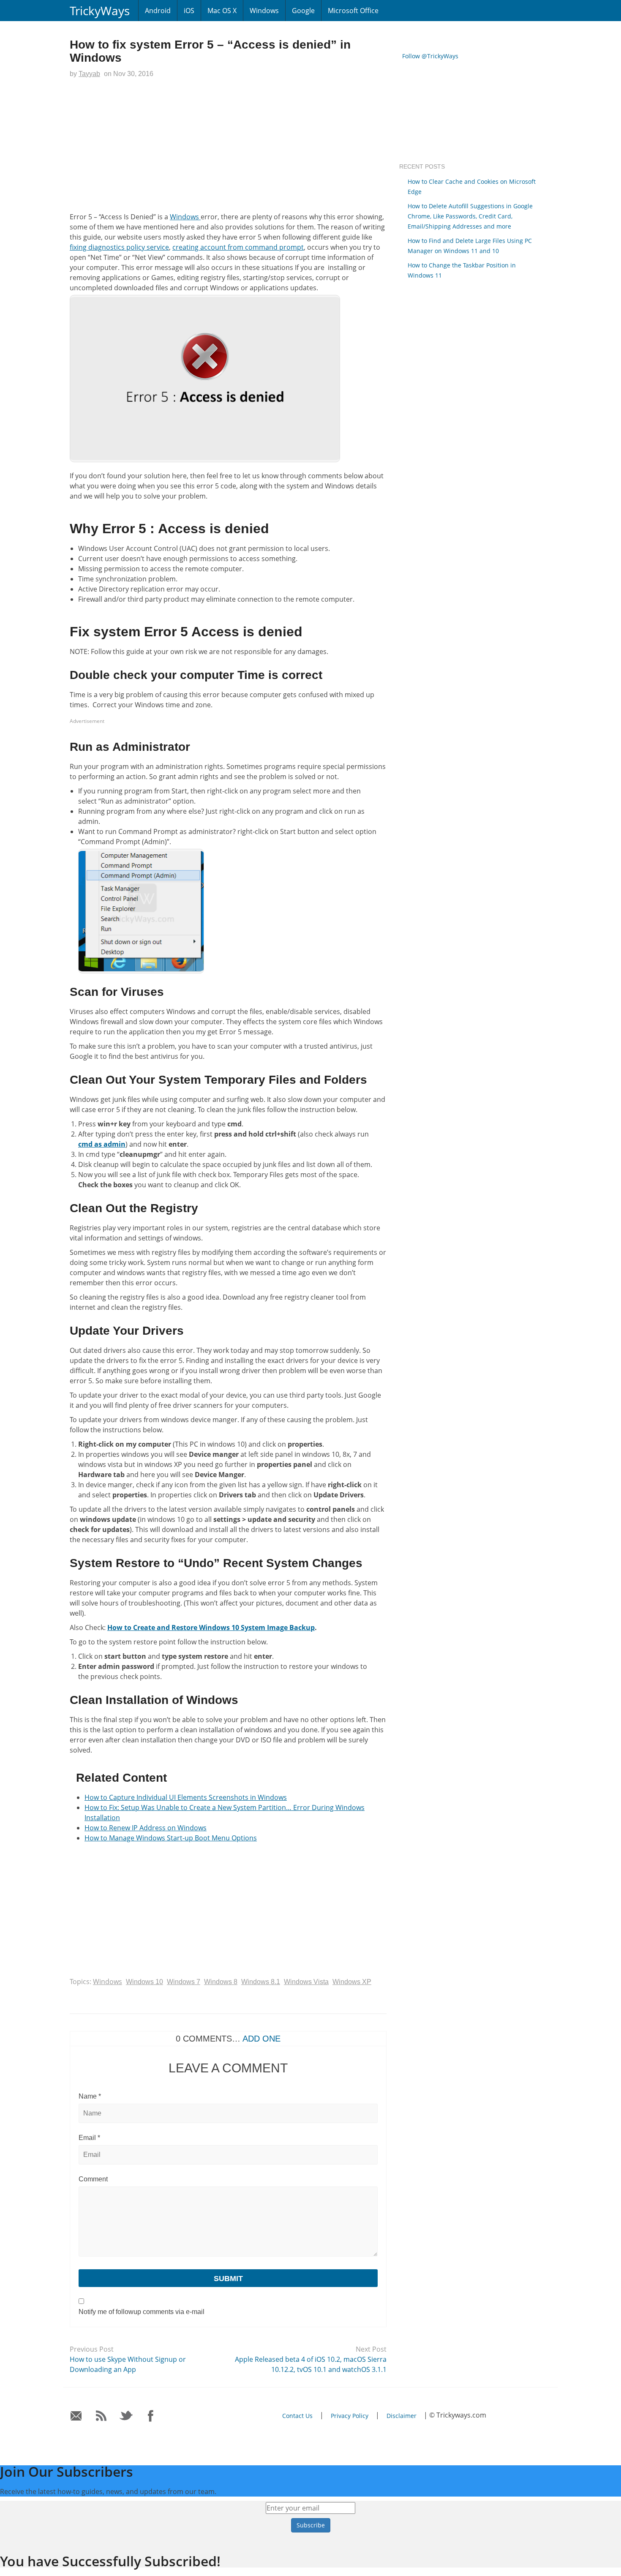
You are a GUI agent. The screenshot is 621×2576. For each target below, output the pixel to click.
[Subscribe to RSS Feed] (101, 2416)
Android (158, 11)
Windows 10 (144, 1982)
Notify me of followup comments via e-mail (142, 2312)
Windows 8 (221, 1982)
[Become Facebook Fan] (151, 2416)
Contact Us (297, 2416)
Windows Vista (306, 1982)
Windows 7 (184, 1982)
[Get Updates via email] (76, 2416)
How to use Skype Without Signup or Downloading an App (128, 2364)
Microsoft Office (353, 11)
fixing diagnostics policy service (119, 247)
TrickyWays (100, 11)
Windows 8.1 (261, 1982)
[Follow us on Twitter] (126, 2416)
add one (261, 2039)
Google (303, 11)
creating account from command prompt (238, 247)
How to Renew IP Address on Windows (146, 1828)
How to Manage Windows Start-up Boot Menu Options (171, 1838)
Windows (264, 11)
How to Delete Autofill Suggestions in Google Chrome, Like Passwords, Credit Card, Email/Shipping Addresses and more (470, 216)
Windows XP (352, 1982)
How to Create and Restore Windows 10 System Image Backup (211, 1627)
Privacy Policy (350, 2416)
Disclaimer (402, 2416)
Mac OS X (222, 11)
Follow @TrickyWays (430, 56)
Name (90, 2096)
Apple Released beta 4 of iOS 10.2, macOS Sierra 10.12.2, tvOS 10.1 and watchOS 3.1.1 (311, 2364)
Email (89, 2138)
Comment (93, 2179)
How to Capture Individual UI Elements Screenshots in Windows (186, 1797)
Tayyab (89, 74)
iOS (189, 11)
